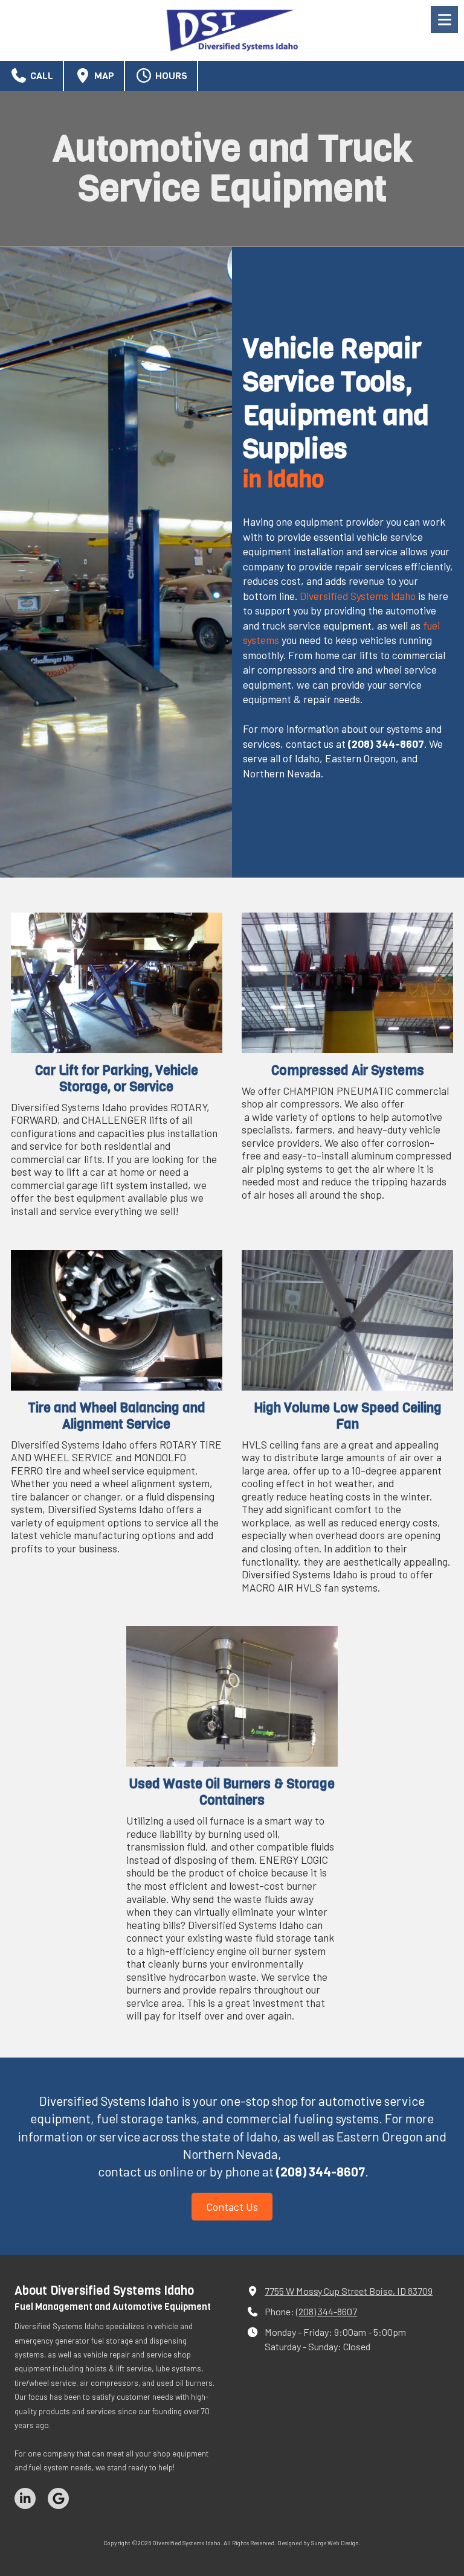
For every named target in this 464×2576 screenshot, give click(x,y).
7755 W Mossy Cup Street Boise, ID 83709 (349, 2291)
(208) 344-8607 (327, 2311)
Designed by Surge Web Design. (319, 2543)
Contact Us (232, 2207)
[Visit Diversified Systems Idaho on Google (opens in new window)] (58, 2498)
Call (40, 76)
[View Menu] (444, 20)
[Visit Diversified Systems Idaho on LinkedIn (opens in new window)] (25, 2498)
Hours (170, 76)
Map (103, 76)
